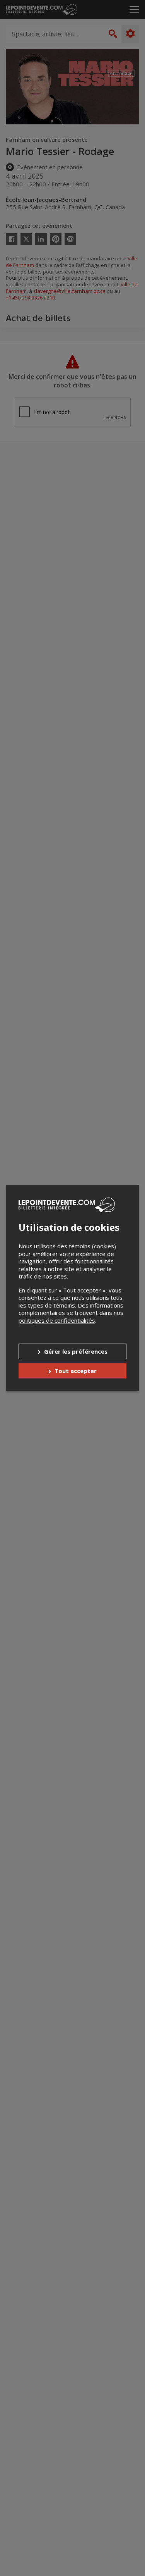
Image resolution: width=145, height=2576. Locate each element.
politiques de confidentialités (57, 1320)
